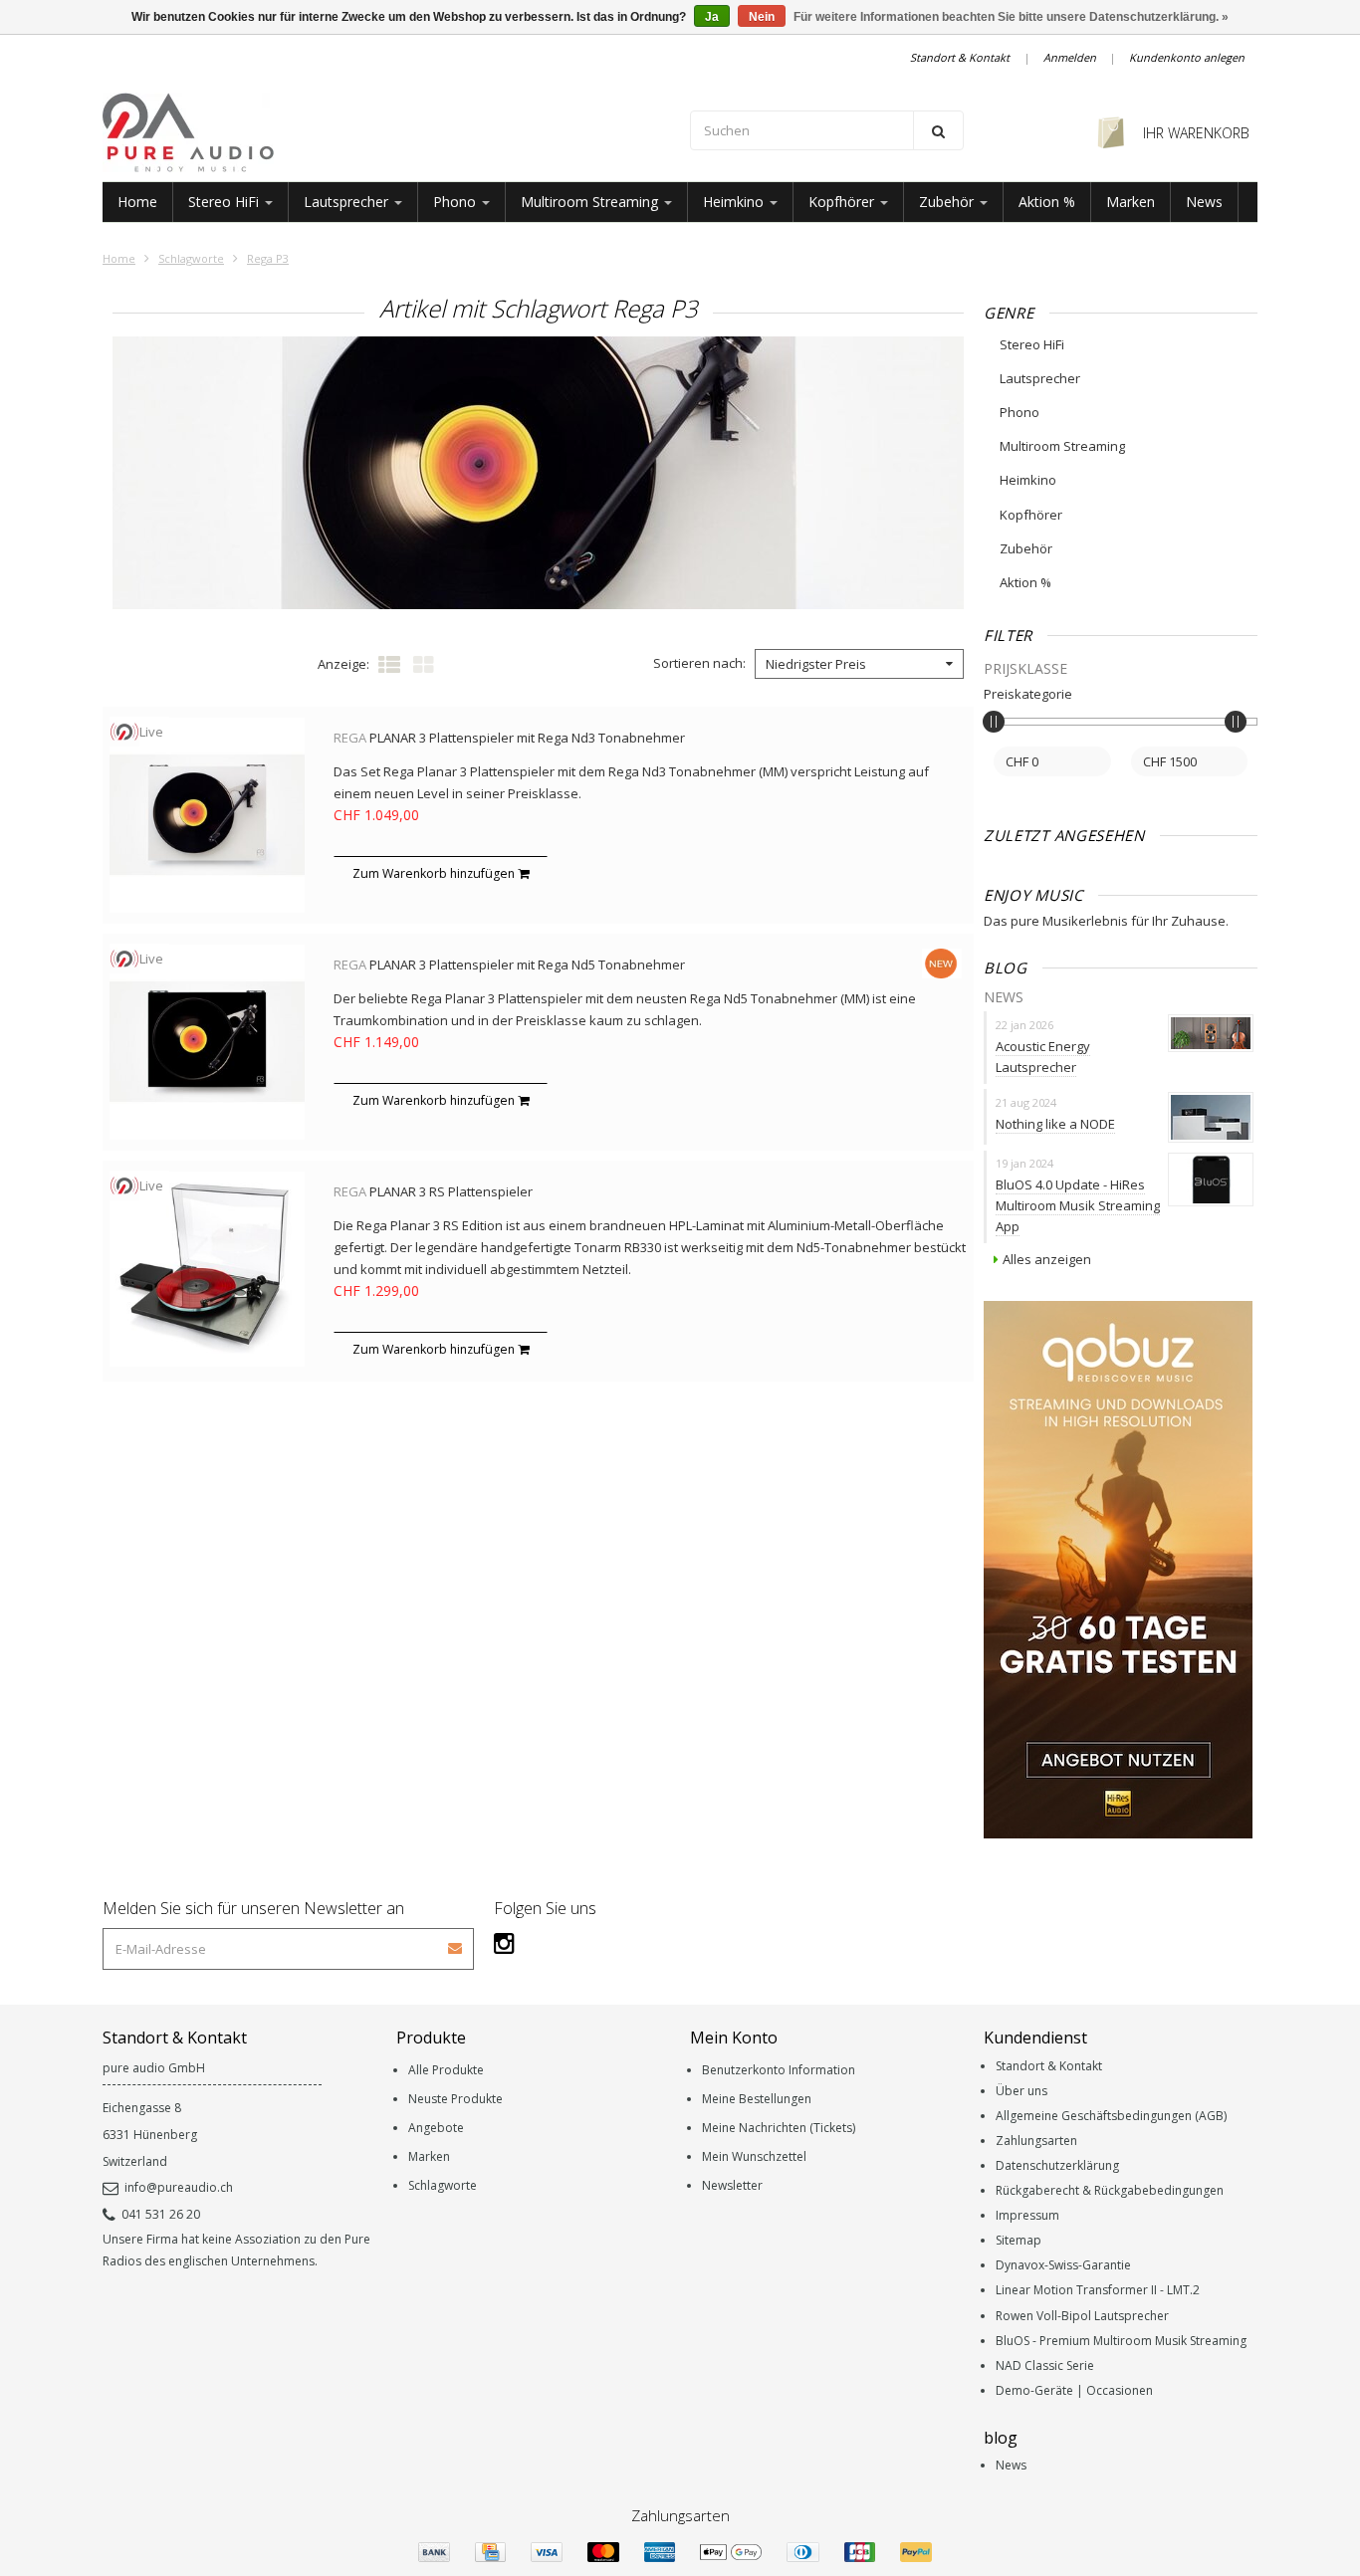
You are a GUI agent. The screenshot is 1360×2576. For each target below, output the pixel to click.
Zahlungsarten (1036, 2141)
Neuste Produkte (455, 2099)
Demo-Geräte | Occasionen (1074, 2390)
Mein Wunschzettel (754, 2156)
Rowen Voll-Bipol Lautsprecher (1082, 2316)
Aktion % (1047, 202)
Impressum (1027, 2215)
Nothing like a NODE (1055, 1124)
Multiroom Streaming (591, 202)
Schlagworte (191, 258)
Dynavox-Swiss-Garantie (1063, 2265)
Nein (762, 17)
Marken (1131, 202)
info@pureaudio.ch (179, 2187)
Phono (456, 202)
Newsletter (732, 2185)
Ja (712, 17)
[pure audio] (386, 132)
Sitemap (1019, 2240)
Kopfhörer (843, 202)
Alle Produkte (446, 2070)
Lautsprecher (348, 202)
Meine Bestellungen (757, 2099)
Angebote (436, 2128)
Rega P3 (268, 258)
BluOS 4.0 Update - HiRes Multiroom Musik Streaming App (1078, 1205)
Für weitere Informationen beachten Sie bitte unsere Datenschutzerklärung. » (1011, 17)
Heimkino (735, 202)
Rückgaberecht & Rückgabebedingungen (1110, 2190)
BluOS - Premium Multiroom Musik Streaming (1121, 2341)
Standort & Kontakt (960, 57)
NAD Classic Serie (1045, 2365)
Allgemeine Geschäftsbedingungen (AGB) (1111, 2116)
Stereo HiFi (226, 202)
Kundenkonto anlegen (1187, 57)
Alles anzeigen (1047, 1259)
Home (137, 202)
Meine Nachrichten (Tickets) (779, 2128)
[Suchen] (938, 130)
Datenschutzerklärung (1057, 2165)
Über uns (1021, 2091)
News (1204, 202)
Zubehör (948, 202)
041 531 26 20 (161, 2214)
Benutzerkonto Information (779, 2070)
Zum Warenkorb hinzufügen (435, 873)
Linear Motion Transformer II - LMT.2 (1098, 2290)
